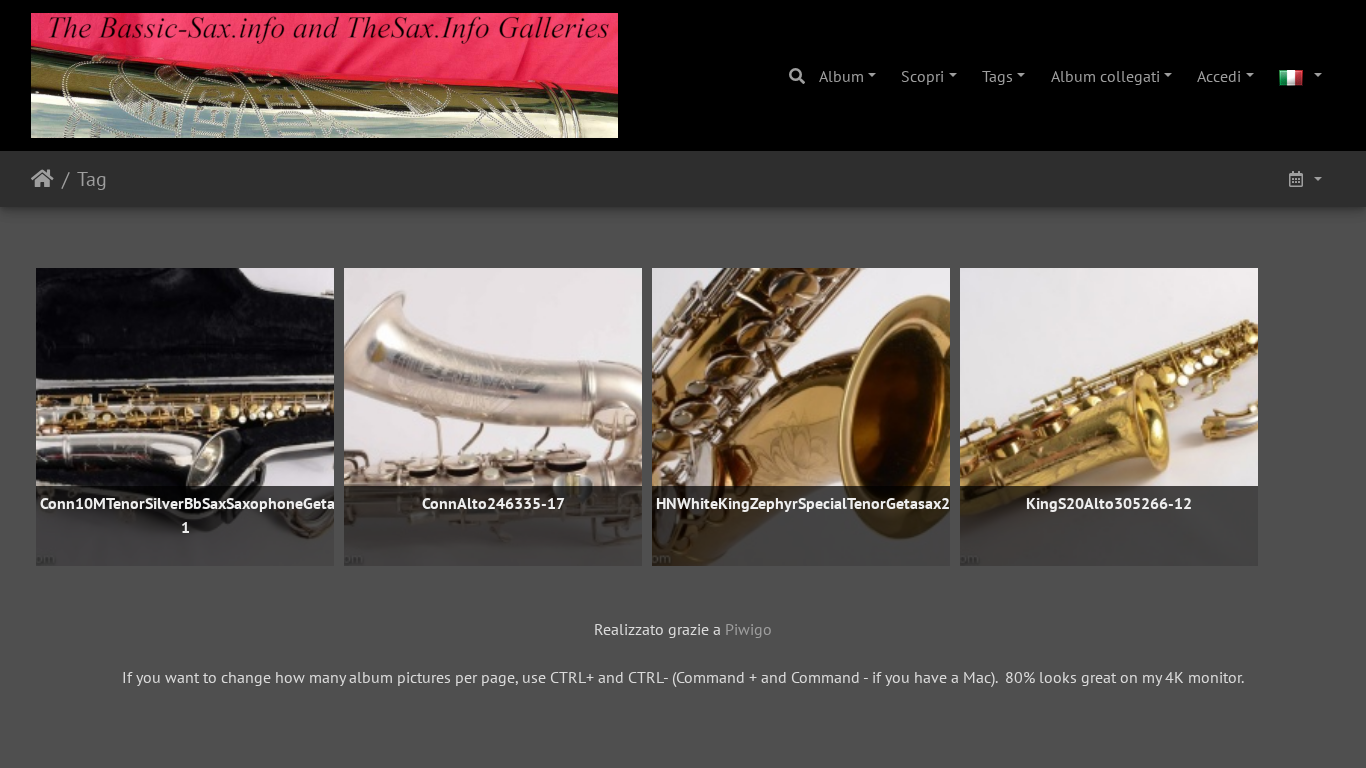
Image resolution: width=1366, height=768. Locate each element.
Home (42, 179)
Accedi (1219, 76)
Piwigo (748, 629)
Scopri (922, 76)
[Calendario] (1304, 179)
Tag (92, 179)
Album (841, 76)
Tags (997, 76)
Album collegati (1105, 76)
